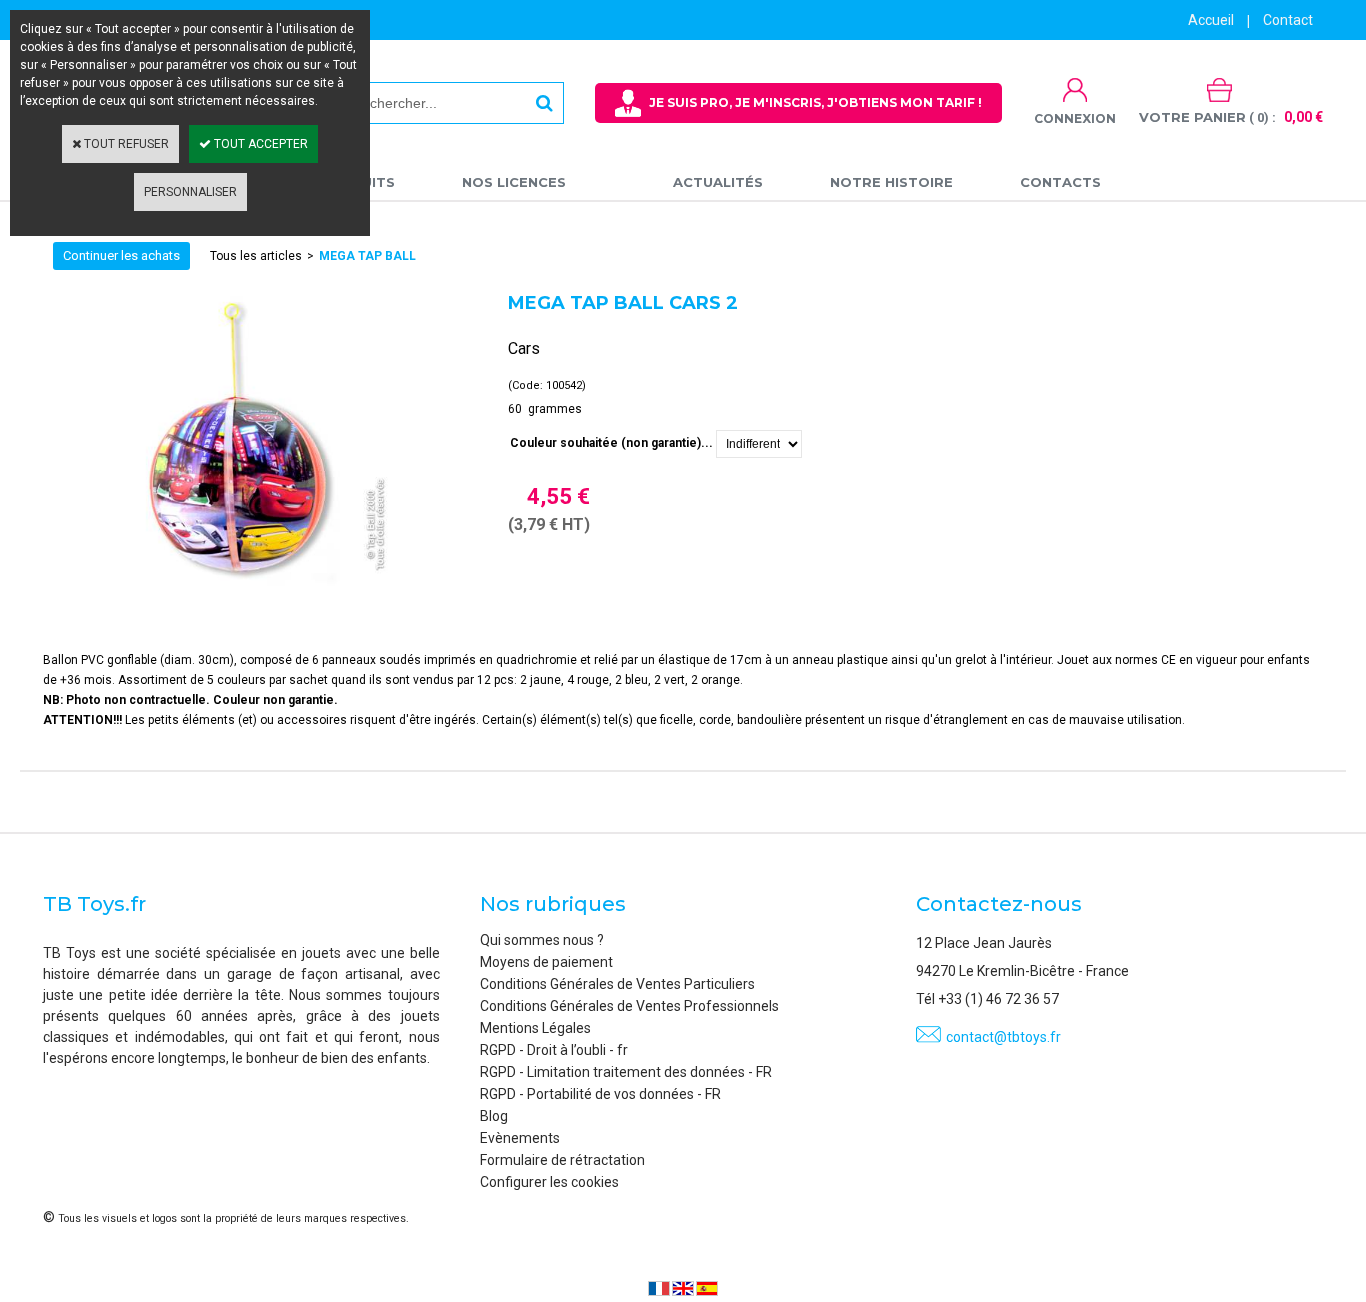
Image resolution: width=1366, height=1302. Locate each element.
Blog (494, 1116)
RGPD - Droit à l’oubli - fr (554, 1050)
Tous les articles (256, 256)
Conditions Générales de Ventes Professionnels (629, 1006)
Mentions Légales (535, 1028)
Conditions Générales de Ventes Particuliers (617, 984)
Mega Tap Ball (367, 256)
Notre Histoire (891, 182)
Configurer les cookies (549, 1182)
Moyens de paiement (546, 962)
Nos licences (514, 182)
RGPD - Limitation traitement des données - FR (626, 1072)
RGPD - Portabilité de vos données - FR (600, 1094)
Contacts (1060, 182)
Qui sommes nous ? (542, 940)
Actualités (718, 182)
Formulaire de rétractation (562, 1160)
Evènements (520, 1138)
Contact (1288, 20)
